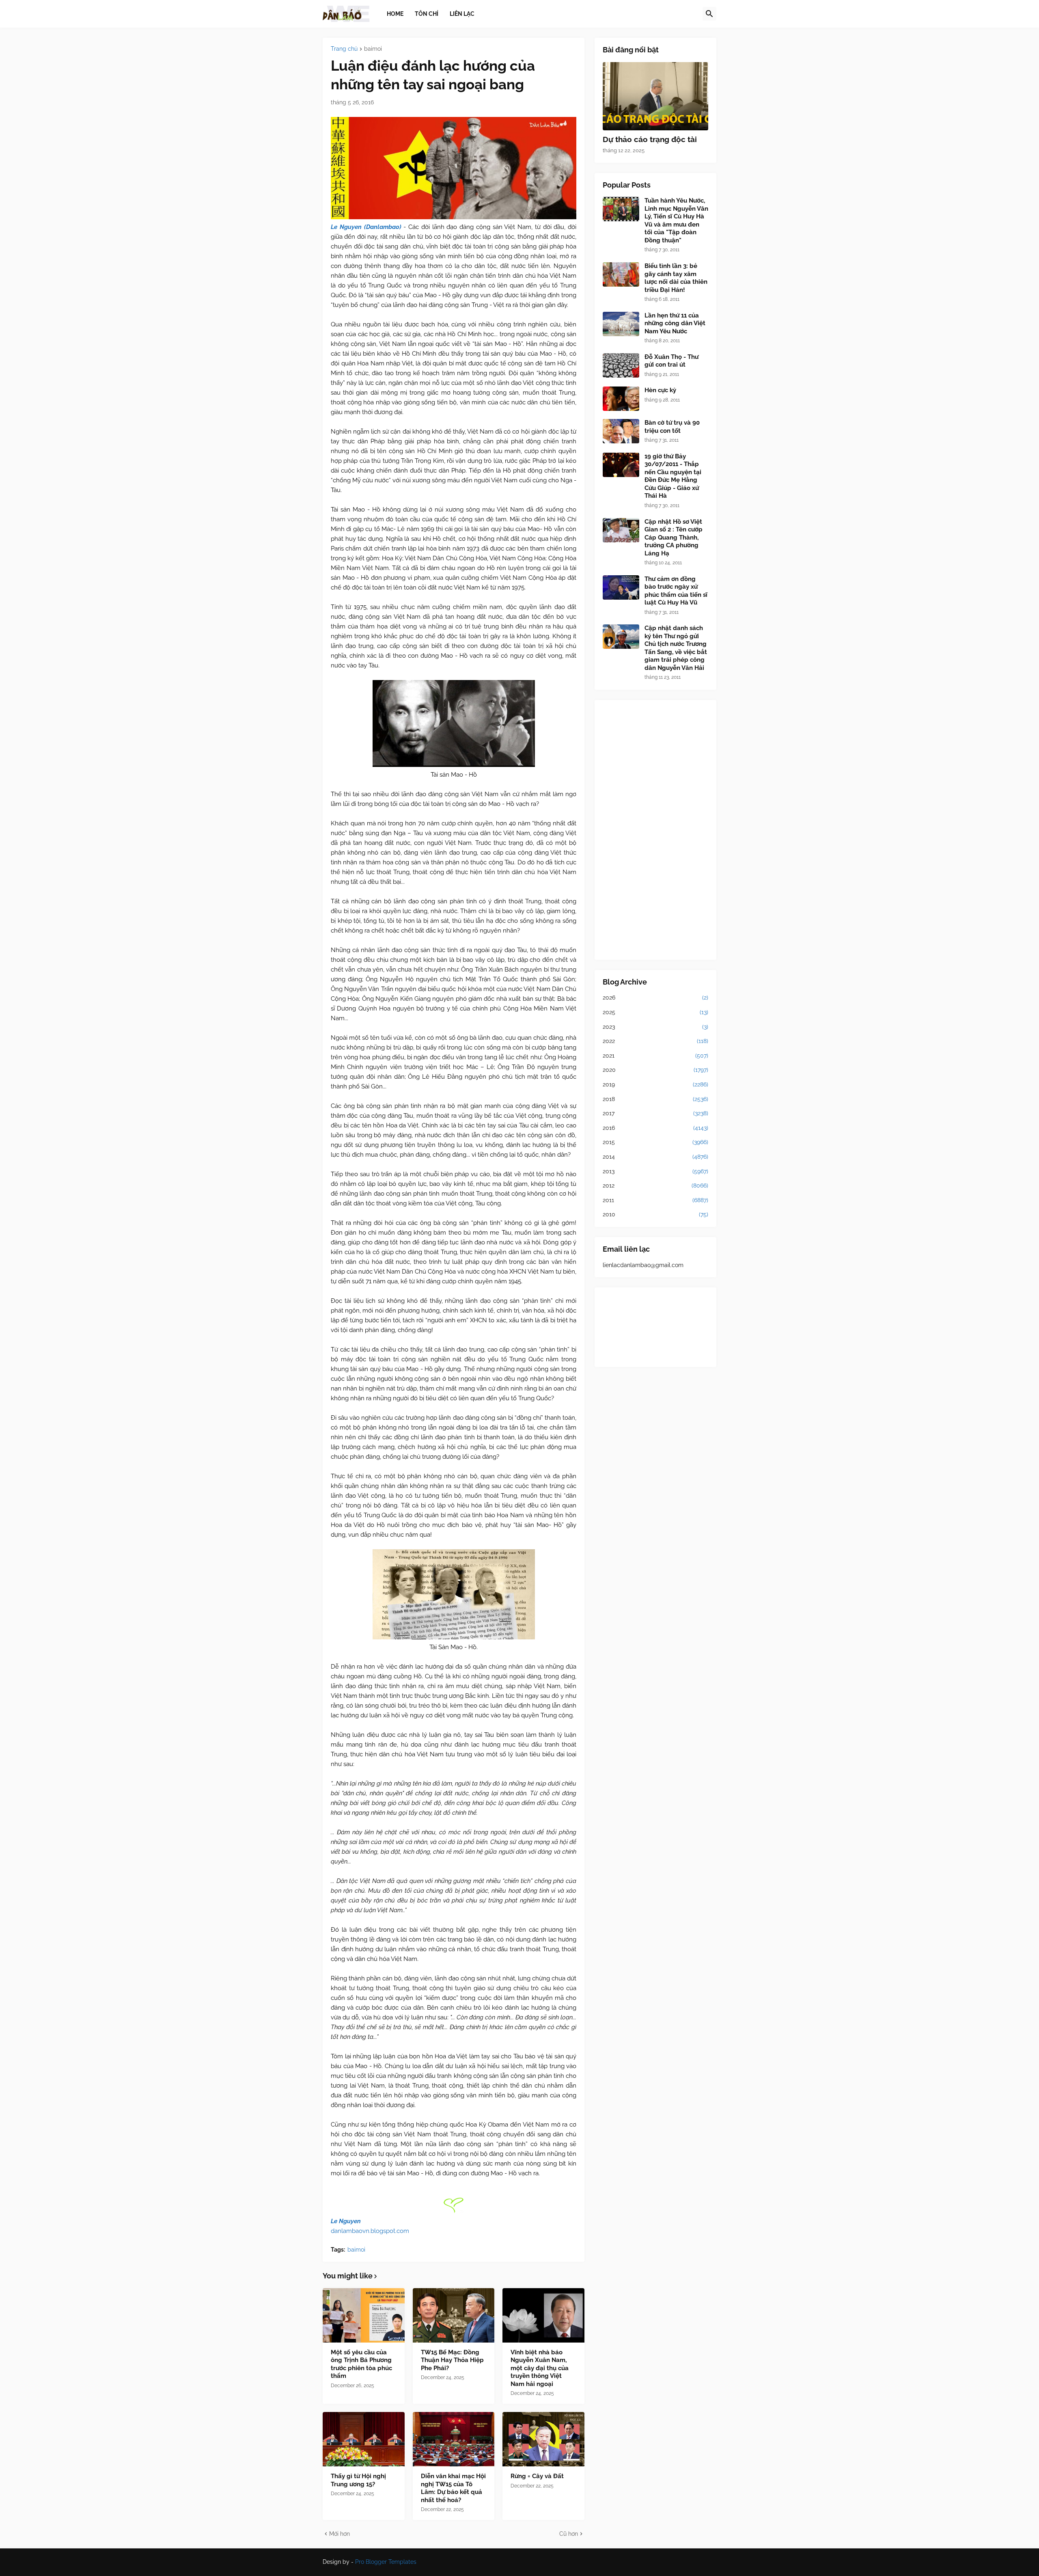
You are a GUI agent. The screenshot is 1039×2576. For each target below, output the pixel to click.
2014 (655, 1157)
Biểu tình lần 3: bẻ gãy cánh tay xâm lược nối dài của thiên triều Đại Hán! (676, 278)
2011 (655, 1200)
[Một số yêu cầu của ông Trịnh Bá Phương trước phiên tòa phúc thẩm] (364, 2315)
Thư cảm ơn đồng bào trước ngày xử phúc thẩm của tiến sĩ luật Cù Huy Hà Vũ (676, 591)
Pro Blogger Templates (386, 2562)
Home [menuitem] (395, 13)
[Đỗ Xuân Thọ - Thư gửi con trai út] (621, 365)
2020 (655, 1070)
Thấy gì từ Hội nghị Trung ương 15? (358, 2480)
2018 (655, 1099)
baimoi (373, 49)
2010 (655, 1214)
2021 (655, 1056)
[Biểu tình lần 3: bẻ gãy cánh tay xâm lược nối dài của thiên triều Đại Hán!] (621, 274)
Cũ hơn (569, 2534)
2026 (655, 998)
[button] (709, 14)
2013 (655, 1171)
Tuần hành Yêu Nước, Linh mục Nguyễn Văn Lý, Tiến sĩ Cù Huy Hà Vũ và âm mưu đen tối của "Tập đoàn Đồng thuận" (676, 220)
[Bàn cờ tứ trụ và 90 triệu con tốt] (621, 431)
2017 (655, 1113)
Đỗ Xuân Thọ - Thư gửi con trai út (671, 361)
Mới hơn (340, 2534)
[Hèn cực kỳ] (621, 399)
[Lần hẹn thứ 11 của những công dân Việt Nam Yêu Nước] (621, 324)
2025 (655, 1012)
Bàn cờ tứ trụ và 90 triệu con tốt (672, 427)
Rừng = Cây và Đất (537, 2476)
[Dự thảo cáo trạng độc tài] (655, 96)
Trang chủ (344, 49)
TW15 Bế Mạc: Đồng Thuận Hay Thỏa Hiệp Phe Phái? (452, 2360)
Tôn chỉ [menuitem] (427, 13)
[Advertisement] (655, 830)
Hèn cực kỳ (660, 390)
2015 (655, 1142)
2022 (655, 1041)
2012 (655, 1185)
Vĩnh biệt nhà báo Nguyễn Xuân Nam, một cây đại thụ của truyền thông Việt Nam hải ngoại (540, 2368)
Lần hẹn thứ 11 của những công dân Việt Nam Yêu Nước (675, 323)
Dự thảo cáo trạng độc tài (650, 139)
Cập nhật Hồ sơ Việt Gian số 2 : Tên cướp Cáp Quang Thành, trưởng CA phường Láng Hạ (674, 538)
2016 (655, 1128)
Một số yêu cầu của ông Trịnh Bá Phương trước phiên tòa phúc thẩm (361, 2364)
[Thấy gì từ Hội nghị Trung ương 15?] (364, 2439)
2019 (655, 1084)
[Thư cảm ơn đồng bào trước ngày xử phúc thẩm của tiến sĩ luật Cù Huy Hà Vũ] (621, 587)
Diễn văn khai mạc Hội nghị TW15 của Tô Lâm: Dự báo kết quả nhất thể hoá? (453, 2488)
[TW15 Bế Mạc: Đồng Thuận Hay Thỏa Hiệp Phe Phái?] (454, 2315)
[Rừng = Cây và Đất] (543, 2439)
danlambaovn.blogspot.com (370, 2231)
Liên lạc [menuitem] (462, 13)
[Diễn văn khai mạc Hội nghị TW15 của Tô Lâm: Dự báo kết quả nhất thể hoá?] (454, 2439)
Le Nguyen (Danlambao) (366, 227)
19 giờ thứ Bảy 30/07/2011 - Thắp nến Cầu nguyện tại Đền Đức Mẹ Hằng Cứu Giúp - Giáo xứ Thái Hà (673, 476)
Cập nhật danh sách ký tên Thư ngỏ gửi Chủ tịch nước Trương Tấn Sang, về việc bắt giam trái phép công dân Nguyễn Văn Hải (676, 648)
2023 (655, 1027)
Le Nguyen (346, 2221)
